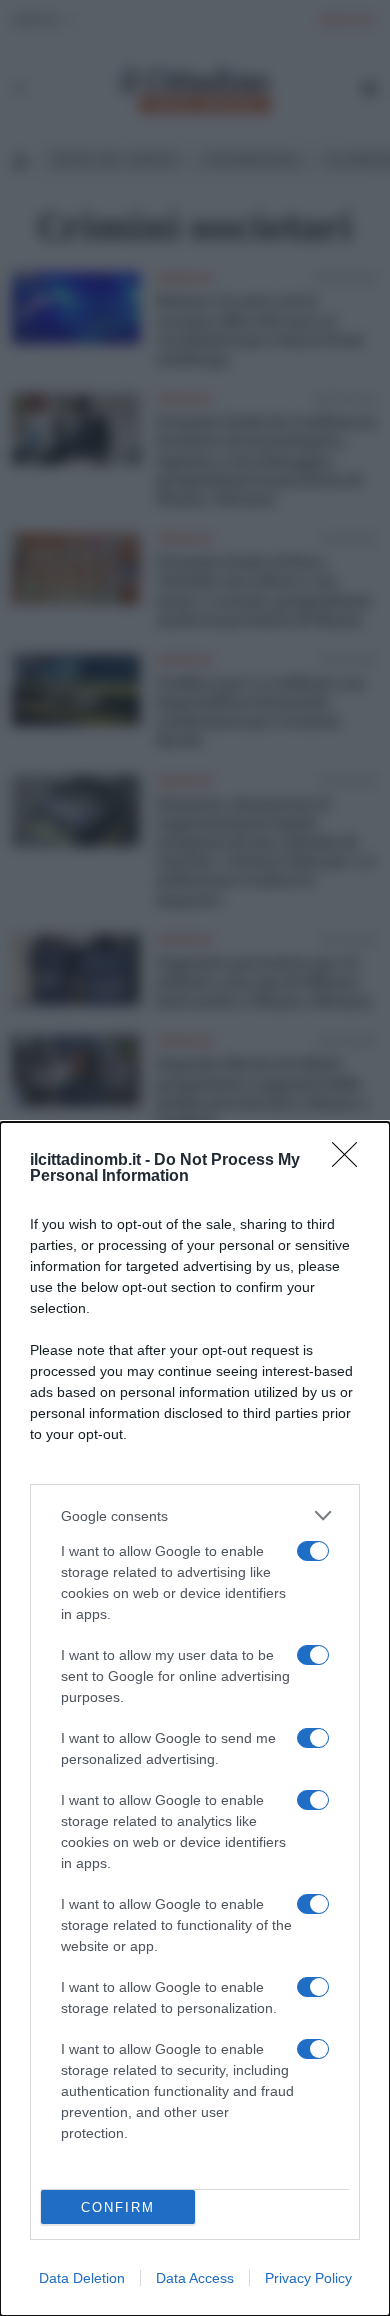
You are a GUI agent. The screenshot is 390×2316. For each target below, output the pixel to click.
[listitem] (195, 1515)
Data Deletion (82, 2278)
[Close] (351, 1161)
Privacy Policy (308, 2278)
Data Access (195, 2278)
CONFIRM (118, 2207)
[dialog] (195, 1719)
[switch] (313, 1551)
